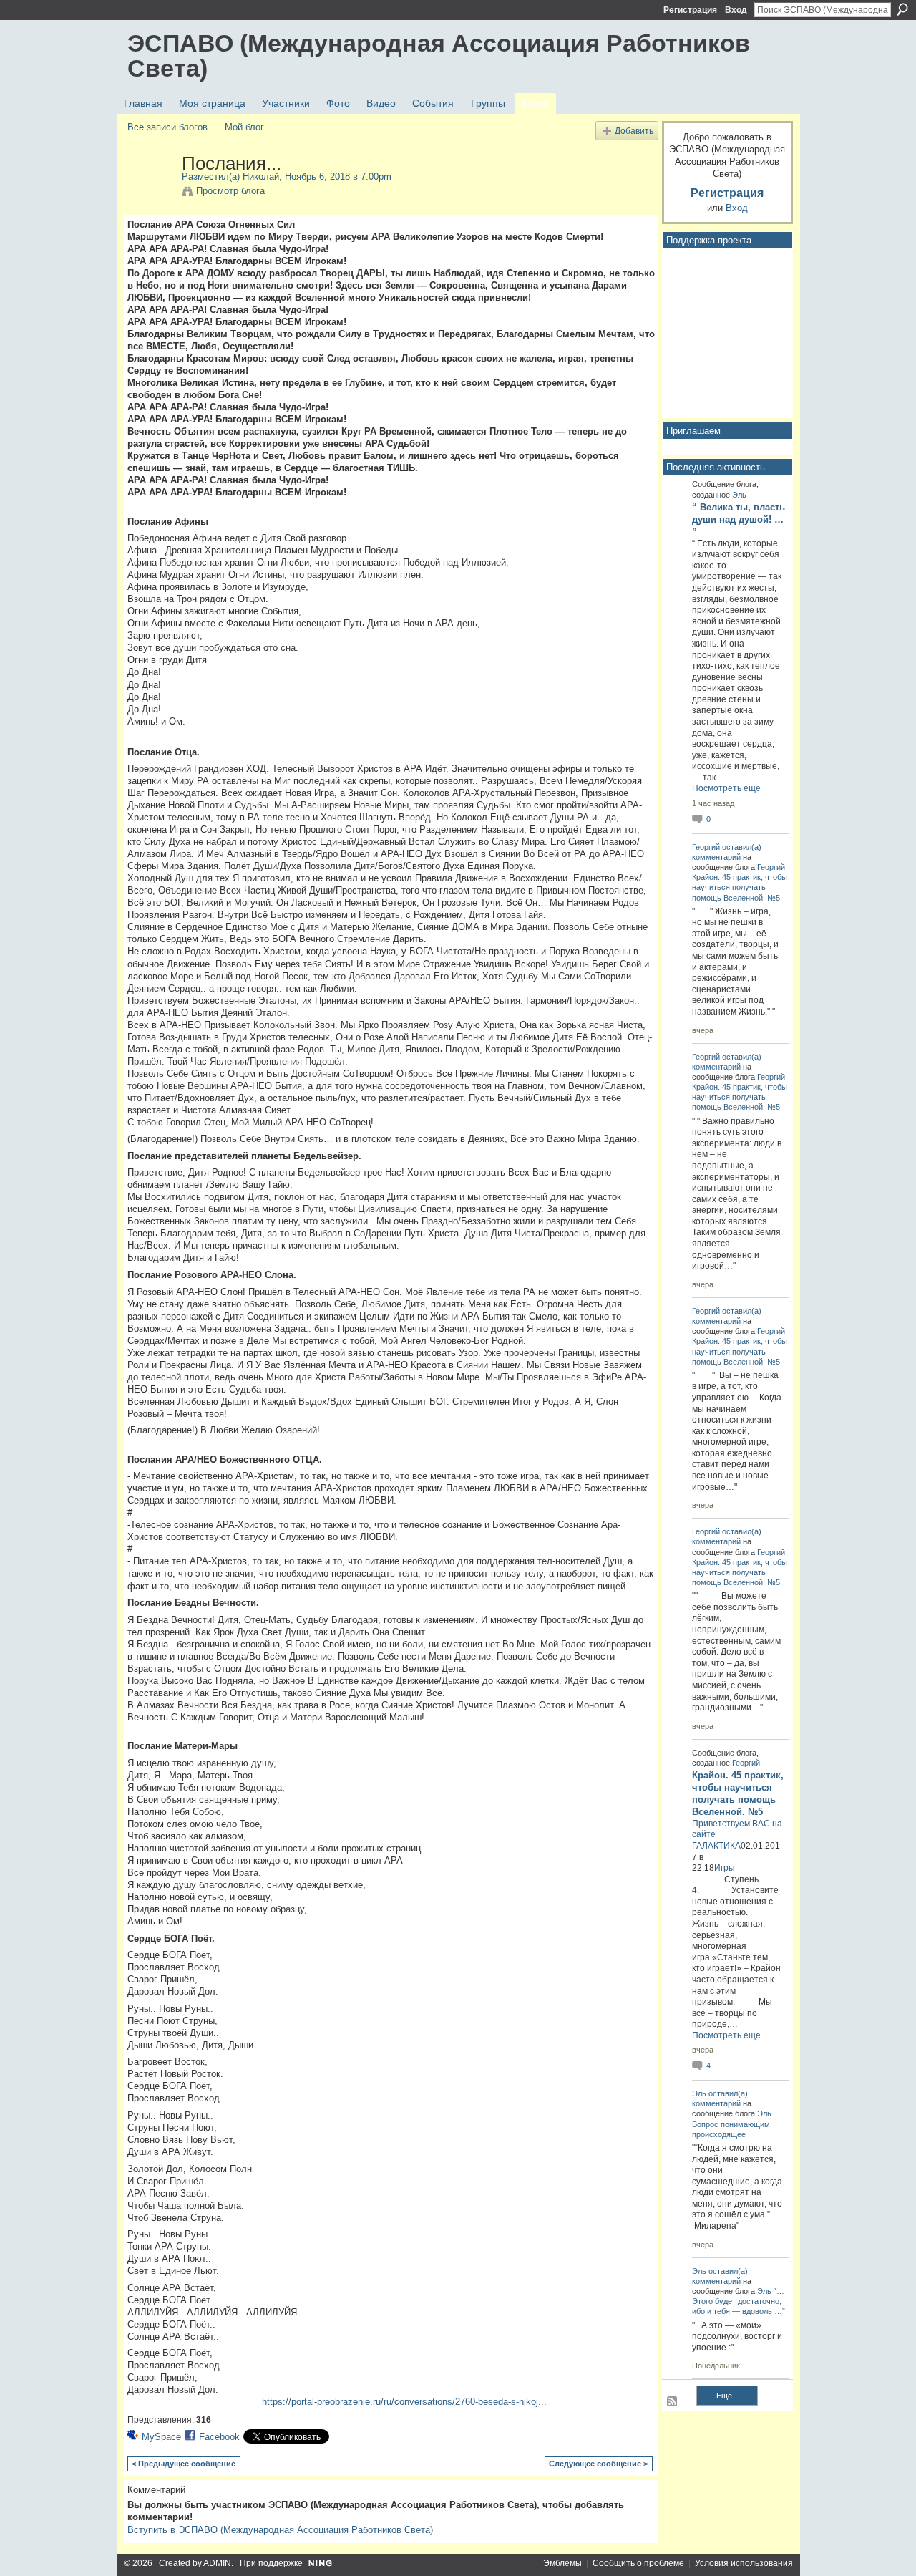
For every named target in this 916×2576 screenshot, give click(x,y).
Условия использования (744, 2563)
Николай (261, 176)
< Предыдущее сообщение (184, 2464)
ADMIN (217, 2563)
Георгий (706, 847)
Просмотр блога (230, 191)
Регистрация (690, 10)
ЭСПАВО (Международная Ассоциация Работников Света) (439, 55)
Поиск (902, 9)
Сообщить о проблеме (638, 2563)
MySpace (161, 2437)
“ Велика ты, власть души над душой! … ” (739, 519)
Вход (736, 10)
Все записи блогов (167, 127)
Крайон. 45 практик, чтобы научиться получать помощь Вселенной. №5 (740, 887)
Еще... (727, 2396)
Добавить (634, 131)
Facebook (219, 2437)
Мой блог (244, 127)
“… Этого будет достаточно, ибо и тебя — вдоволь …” (739, 2301)
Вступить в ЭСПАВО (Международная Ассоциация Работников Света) (280, 2530)
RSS (673, 2402)
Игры (725, 1868)
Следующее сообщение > (598, 2464)
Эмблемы (562, 2563)
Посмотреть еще (726, 788)
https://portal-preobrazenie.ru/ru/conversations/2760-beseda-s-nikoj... (404, 2402)
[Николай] (150, 193)
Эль (739, 495)
